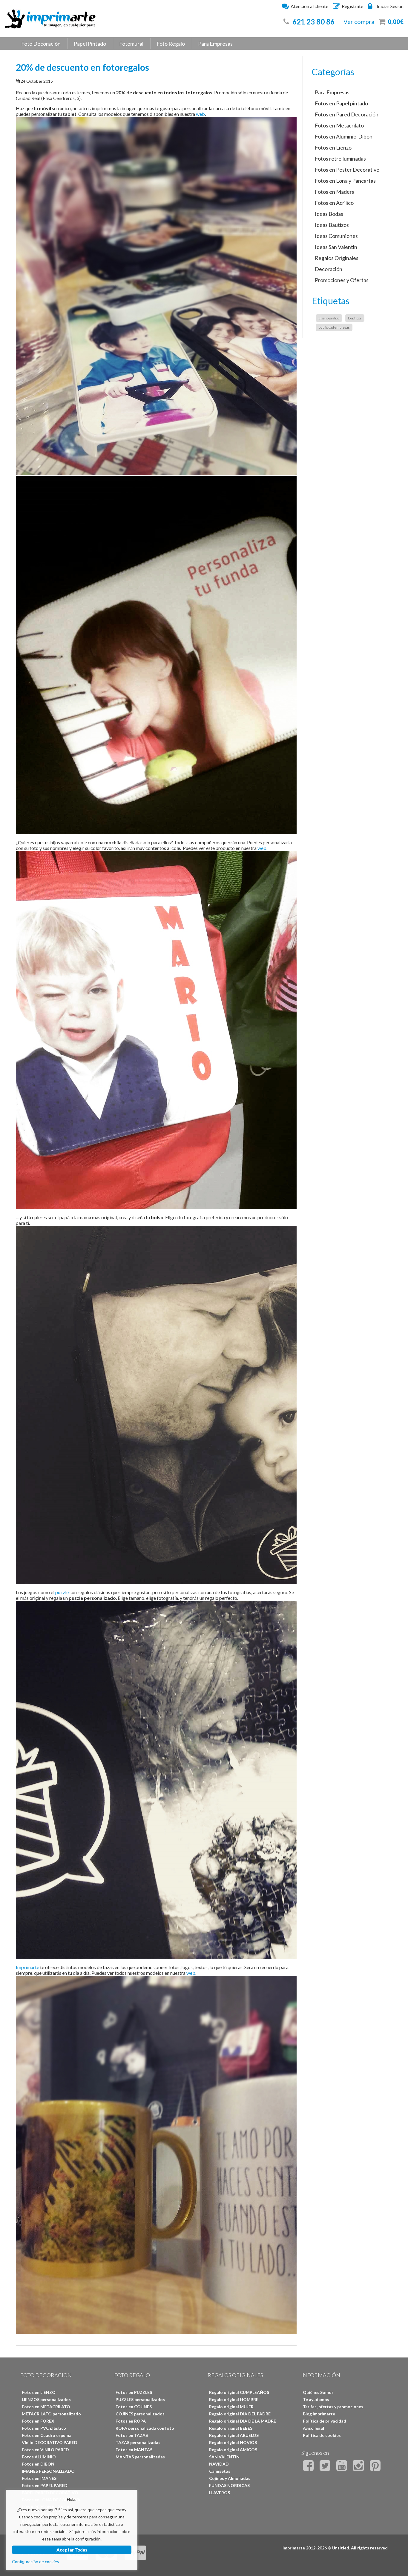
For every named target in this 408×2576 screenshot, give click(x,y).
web (200, 114)
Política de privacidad (325, 2421)
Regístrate (352, 6)
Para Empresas (215, 44)
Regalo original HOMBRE (234, 2399)
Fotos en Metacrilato (339, 125)
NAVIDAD (219, 2464)
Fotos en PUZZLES (134, 2392)
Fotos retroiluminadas (340, 159)
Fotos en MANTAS (134, 2450)
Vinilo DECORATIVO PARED (50, 2442)
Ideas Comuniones (336, 236)
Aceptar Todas (72, 2550)
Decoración (329, 269)
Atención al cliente (309, 6)
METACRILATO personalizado (51, 2414)
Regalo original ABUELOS (234, 2435)
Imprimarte (27, 1967)
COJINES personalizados (140, 2414)
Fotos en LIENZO (39, 2392)
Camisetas (220, 2471)
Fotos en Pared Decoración (347, 114)
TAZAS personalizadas (138, 2442)
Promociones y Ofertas (342, 280)
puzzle (62, 1592)
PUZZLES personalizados (140, 2399)
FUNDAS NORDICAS (229, 2485)
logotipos (355, 318)
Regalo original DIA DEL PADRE (240, 2414)
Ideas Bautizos (332, 225)
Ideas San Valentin (336, 247)
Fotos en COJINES (134, 2407)
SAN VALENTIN (224, 2457)
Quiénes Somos (318, 2392)
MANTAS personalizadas (140, 2457)
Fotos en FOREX (38, 2421)
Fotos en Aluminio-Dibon (344, 136)
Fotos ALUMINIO (39, 2457)
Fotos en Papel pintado (341, 103)
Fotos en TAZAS (132, 2435)
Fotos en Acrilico (334, 203)
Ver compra (359, 21)
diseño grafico (329, 318)
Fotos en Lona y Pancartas (345, 181)
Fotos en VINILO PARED (45, 2450)
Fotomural (131, 44)
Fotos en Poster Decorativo (347, 170)
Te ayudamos (316, 2399)
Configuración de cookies (36, 2562)
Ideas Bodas (329, 214)
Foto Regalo (171, 44)
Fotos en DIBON (38, 2464)
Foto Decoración (41, 44)
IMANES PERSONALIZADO (48, 2471)
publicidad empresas (334, 327)
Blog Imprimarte (319, 2414)
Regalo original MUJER (231, 2407)
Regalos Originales (337, 258)
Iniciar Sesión (390, 6)
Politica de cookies (322, 2435)
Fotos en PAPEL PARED (45, 2485)
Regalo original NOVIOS (233, 2442)
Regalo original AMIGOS (233, 2450)
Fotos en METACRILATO (46, 2407)
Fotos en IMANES (39, 2478)
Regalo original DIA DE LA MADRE (243, 2421)
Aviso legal (313, 2428)
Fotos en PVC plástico (44, 2428)
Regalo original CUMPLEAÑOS (239, 2392)
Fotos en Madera (335, 192)
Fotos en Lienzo (333, 147)
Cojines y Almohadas (230, 2478)
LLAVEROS (220, 2493)
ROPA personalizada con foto (145, 2428)
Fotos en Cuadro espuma (47, 2435)
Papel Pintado (90, 44)
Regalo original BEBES (231, 2428)
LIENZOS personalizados (46, 2399)
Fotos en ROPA (131, 2421)
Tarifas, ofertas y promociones (333, 2407)
